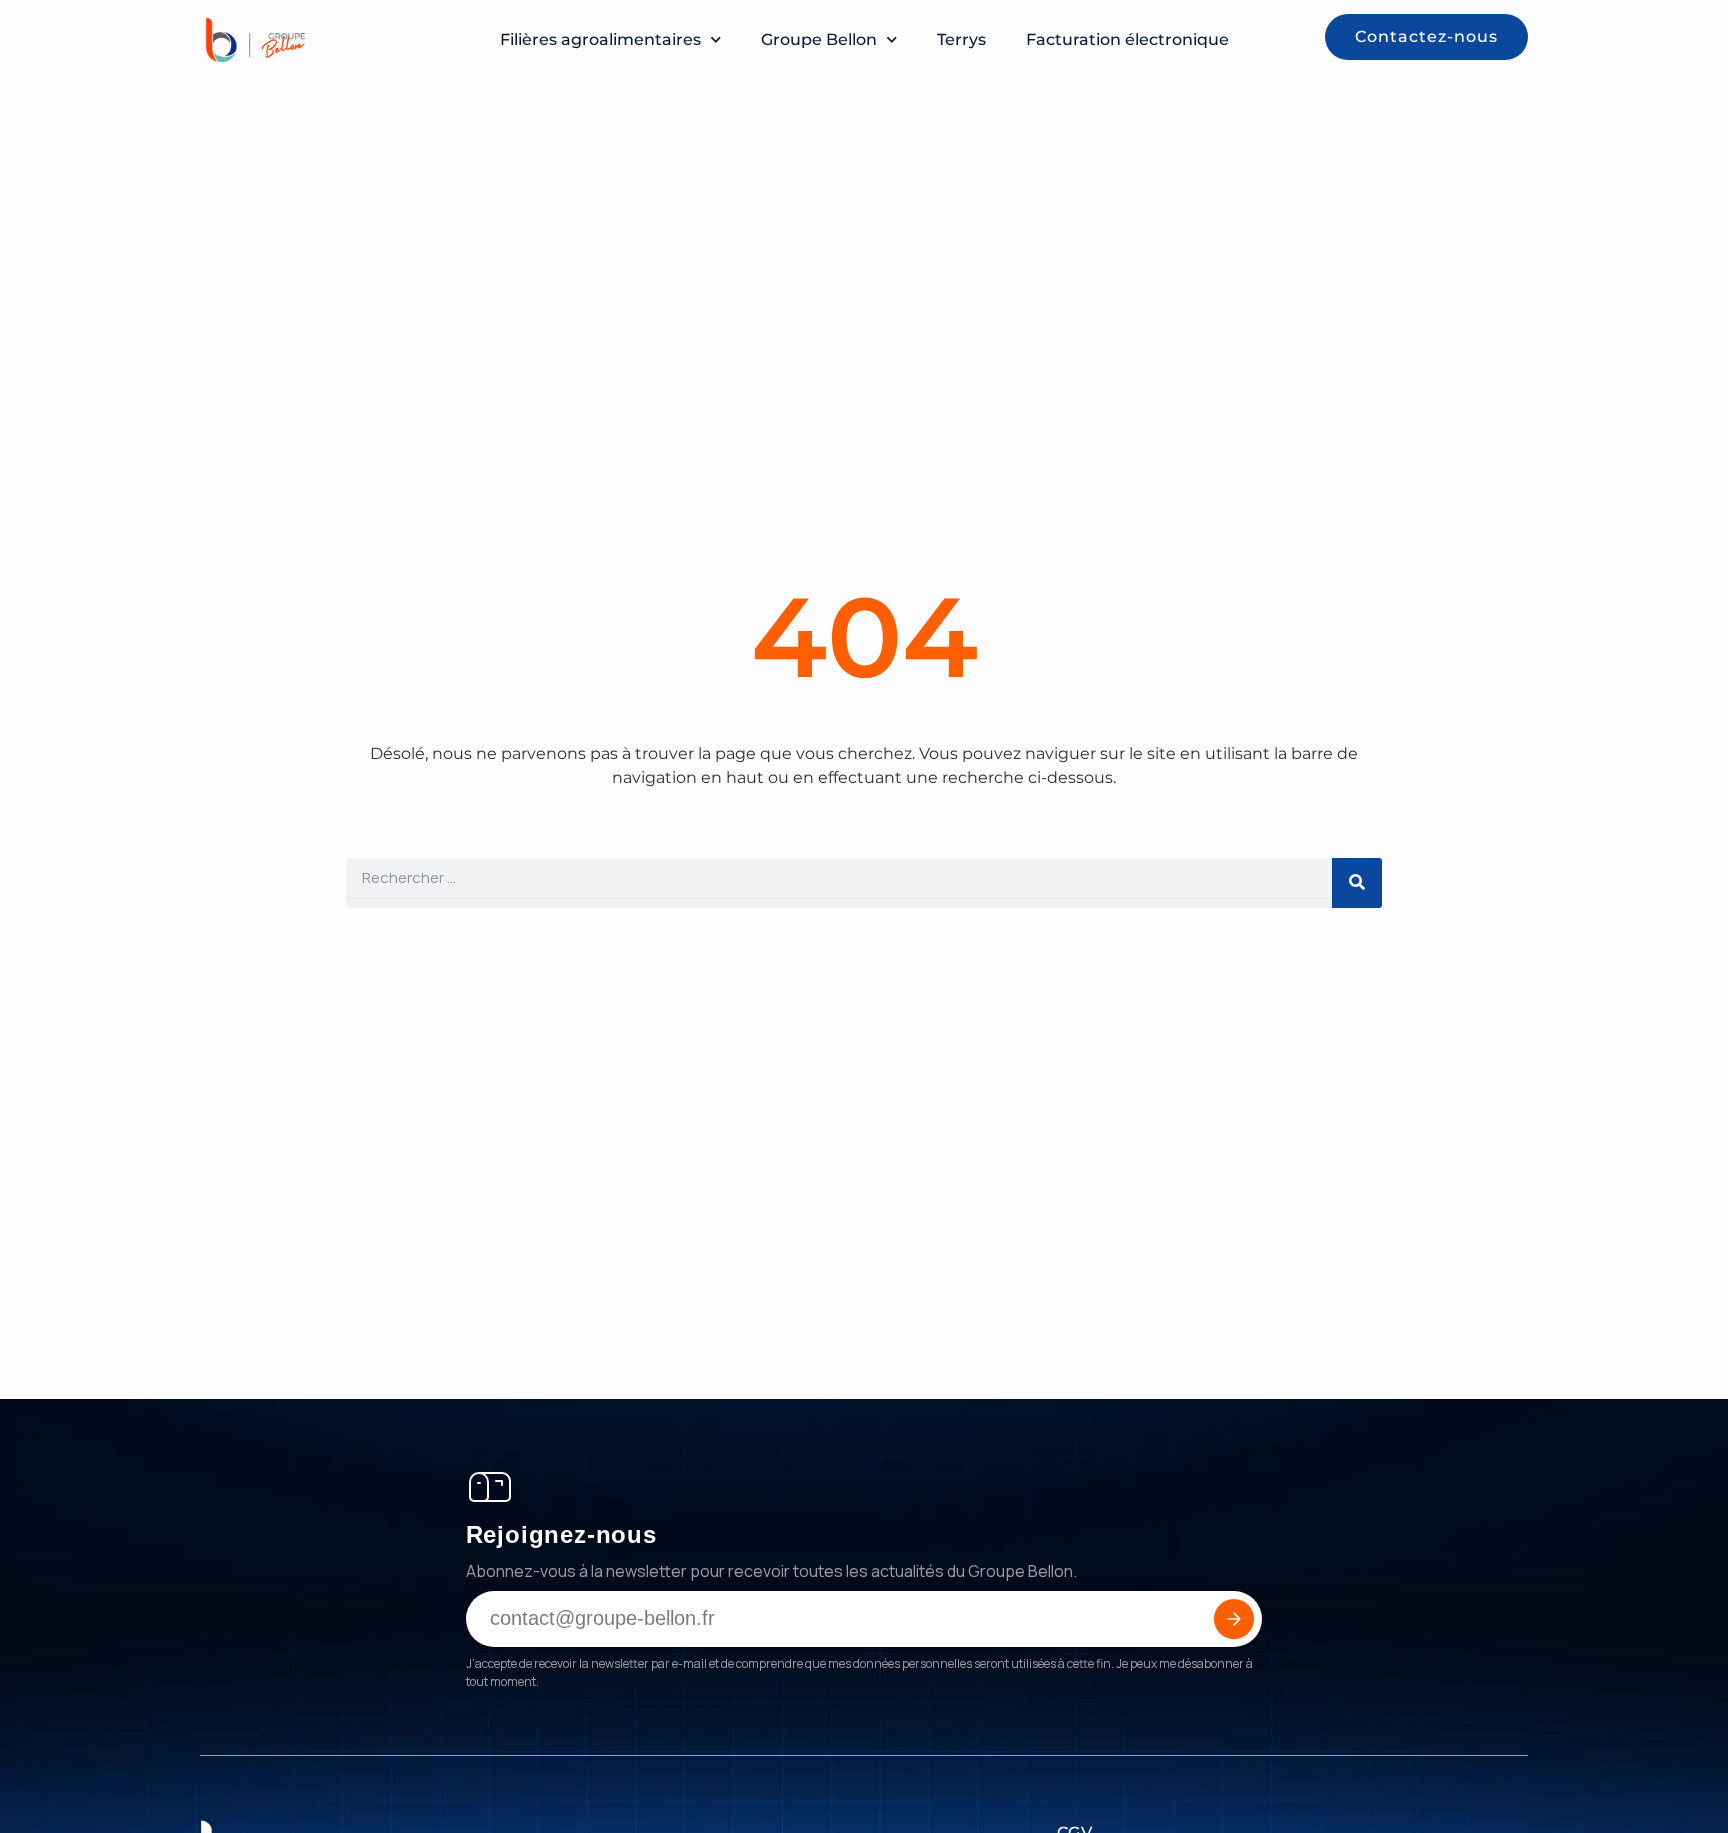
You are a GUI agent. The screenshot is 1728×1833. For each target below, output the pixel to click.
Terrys (961, 39)
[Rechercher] (1357, 883)
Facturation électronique (1127, 39)
